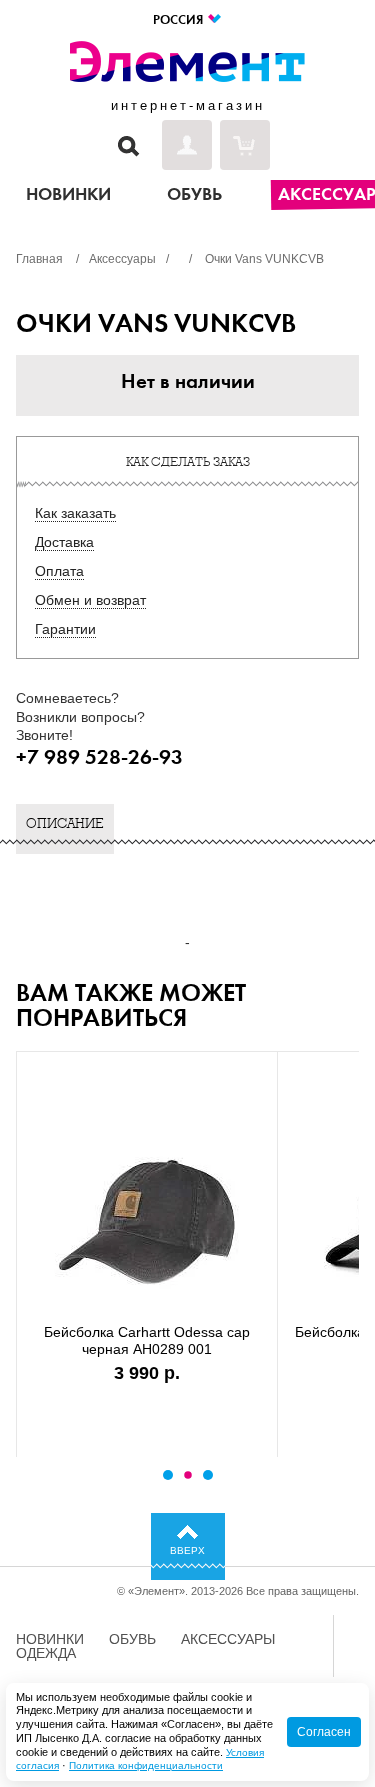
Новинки (50, 1639)
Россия (179, 19)
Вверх (187, 1550)
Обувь (132, 1639)
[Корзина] (245, 145)
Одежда (46, 1653)
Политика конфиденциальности (146, 1765)
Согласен (324, 1732)
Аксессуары (228, 1639)
